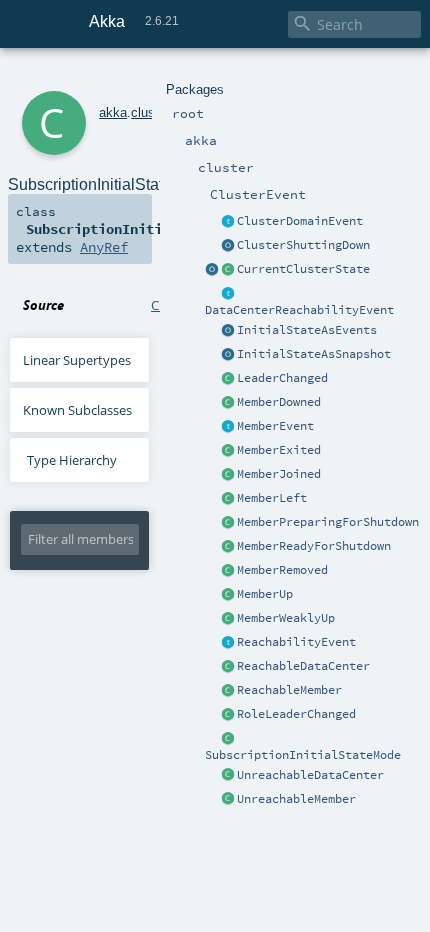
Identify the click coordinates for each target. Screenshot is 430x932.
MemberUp (265, 594)
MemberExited (279, 450)
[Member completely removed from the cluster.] (228, 571)
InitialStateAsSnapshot (314, 354)
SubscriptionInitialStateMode (303, 755)
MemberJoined (279, 474)
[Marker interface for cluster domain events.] (228, 222)
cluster (150, 112)
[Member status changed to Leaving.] (228, 499)
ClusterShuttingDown (303, 245)
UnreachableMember (296, 799)
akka (113, 112)
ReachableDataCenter (303, 666)
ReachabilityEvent (296, 642)
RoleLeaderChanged (296, 714)
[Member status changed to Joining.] (228, 475)
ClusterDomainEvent (300, 221)
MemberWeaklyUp (286, 618)
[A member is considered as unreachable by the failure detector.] (228, 800)
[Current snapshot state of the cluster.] (228, 270)
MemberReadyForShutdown (314, 546)
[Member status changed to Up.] (228, 595)
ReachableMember (289, 690)
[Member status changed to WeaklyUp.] (228, 619)
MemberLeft (272, 498)
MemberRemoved (282, 570)
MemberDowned (279, 402)
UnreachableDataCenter (310, 775)
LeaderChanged (282, 378)
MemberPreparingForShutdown (328, 522)
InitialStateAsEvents (307, 330)
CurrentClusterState (303, 269)
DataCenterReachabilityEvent (299, 310)
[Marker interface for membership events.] (228, 427)
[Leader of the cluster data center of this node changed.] (228, 379)
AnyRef (104, 247)
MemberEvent (275, 426)
